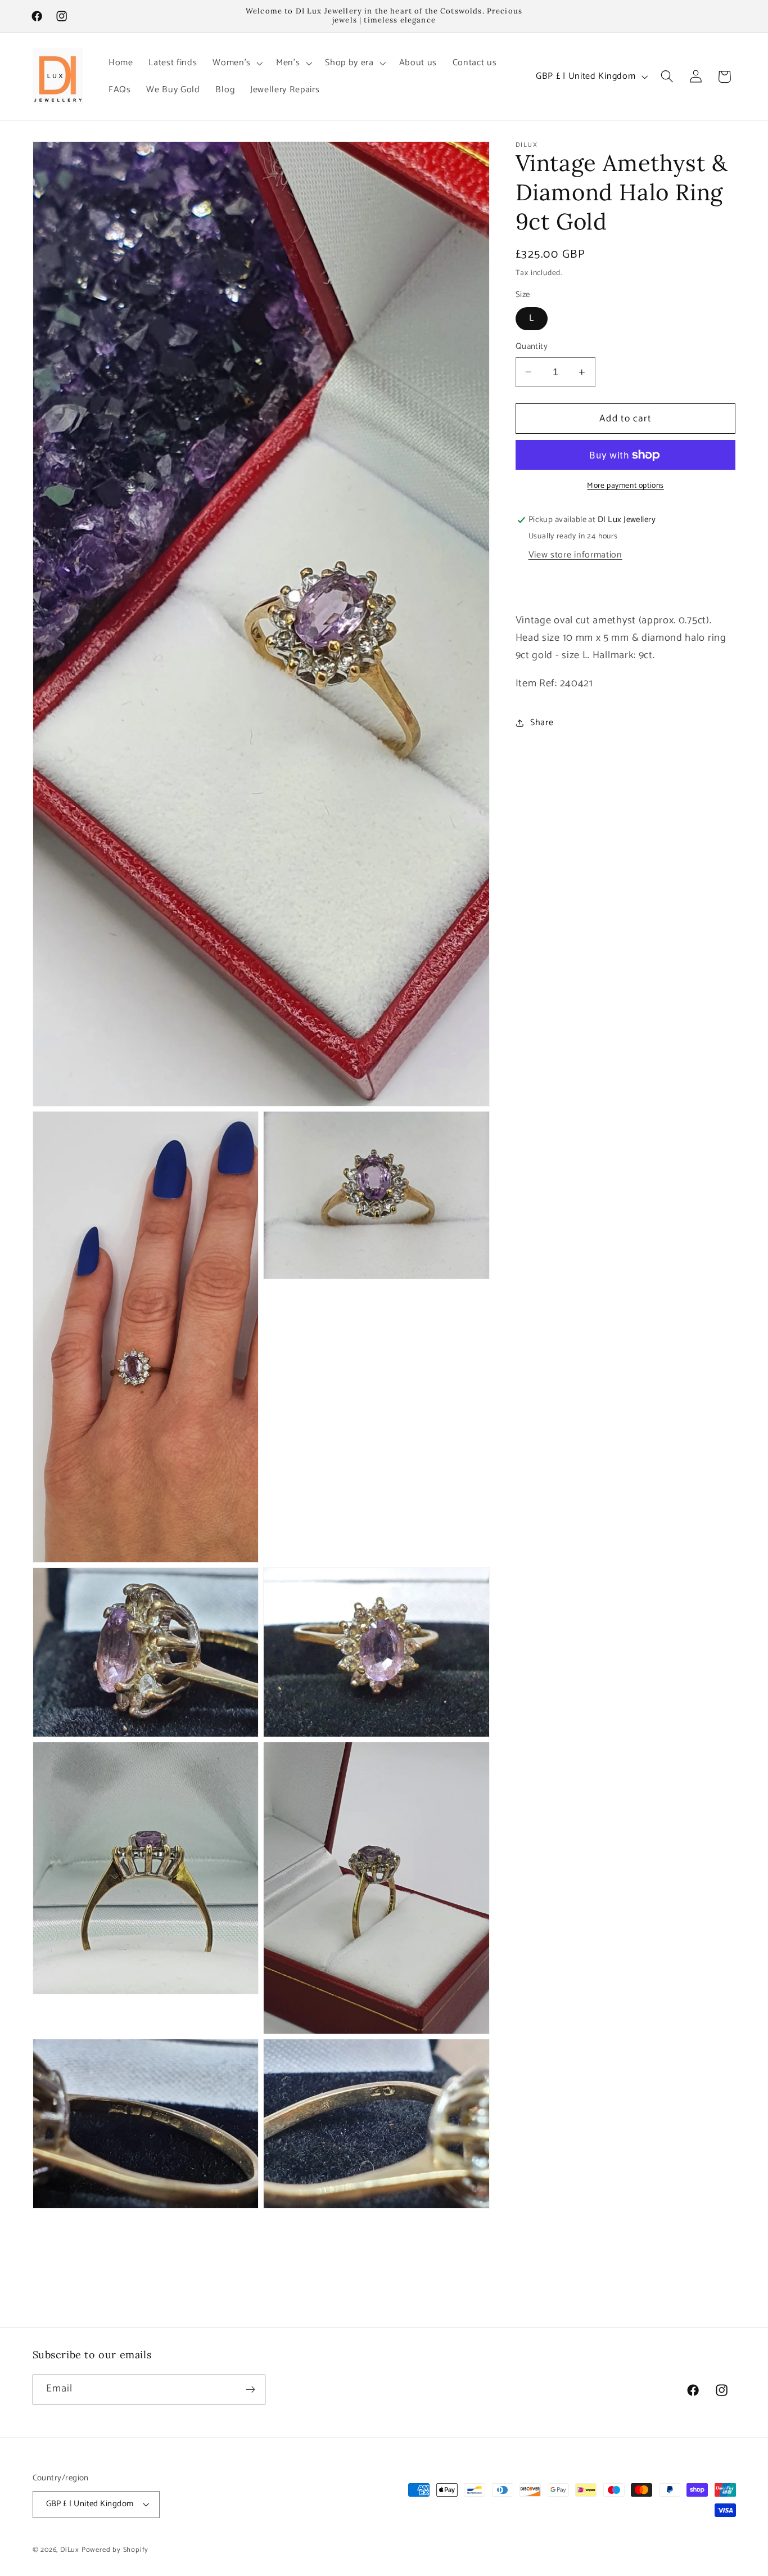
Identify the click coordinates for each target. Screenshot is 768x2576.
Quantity (532, 347)
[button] (236, 63)
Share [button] (542, 723)
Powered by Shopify (115, 2550)
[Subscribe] (250, 2390)
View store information (575, 555)
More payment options (625, 486)
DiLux (71, 2550)
